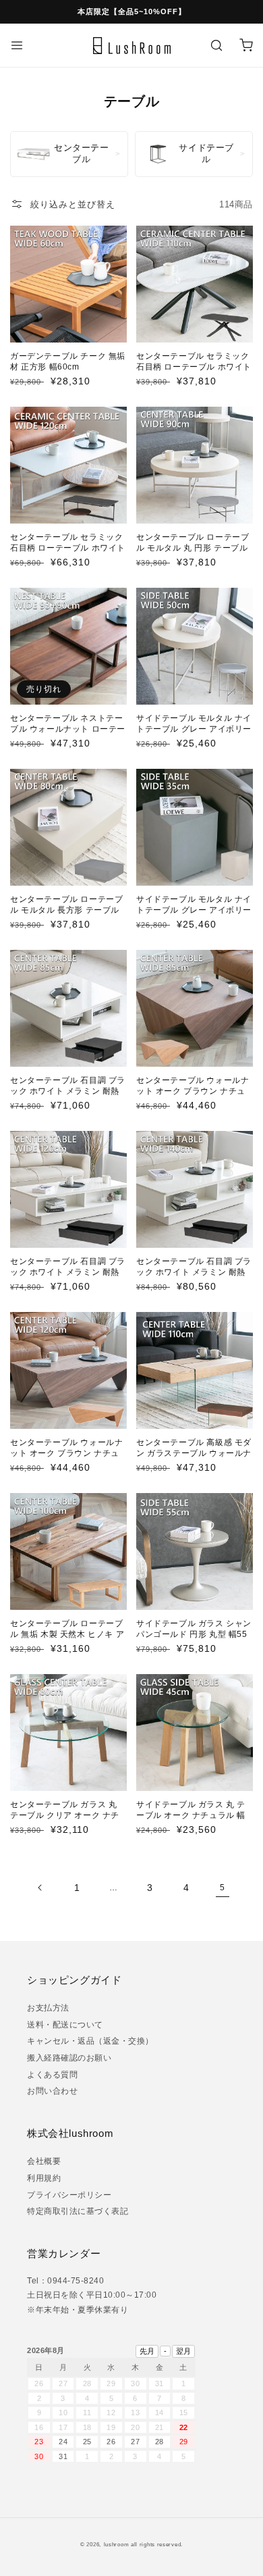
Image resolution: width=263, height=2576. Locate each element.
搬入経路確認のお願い (69, 2058)
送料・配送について (65, 2025)
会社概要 (44, 2161)
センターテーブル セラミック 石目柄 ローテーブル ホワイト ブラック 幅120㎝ (68, 548)
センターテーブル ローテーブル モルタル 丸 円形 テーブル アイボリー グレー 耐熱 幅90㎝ (193, 553)
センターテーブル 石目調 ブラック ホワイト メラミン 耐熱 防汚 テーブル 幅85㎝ (68, 1091)
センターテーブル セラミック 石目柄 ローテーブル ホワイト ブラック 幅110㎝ (194, 367)
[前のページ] (40, 1888)
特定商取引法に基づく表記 (78, 2211)
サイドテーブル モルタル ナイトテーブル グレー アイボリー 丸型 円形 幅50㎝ (194, 729)
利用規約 (44, 2178)
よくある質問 (52, 2075)
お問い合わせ (52, 2091)
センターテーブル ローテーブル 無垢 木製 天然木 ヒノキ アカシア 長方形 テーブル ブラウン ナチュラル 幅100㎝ (67, 1639)
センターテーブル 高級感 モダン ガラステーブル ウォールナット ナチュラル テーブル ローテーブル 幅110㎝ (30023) (194, 1458)
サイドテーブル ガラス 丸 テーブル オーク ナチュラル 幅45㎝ (191, 1815)
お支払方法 (48, 2008)
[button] (17, 45)
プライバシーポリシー (69, 2195)
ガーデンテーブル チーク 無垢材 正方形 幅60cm (68, 361)
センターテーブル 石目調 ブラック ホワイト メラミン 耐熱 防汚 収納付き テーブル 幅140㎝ (194, 1277)
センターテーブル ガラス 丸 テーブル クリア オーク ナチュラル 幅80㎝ (65, 1815)
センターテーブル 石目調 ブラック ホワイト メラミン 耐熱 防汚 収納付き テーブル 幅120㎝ (68, 1277)
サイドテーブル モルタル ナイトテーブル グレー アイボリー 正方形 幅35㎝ (194, 910)
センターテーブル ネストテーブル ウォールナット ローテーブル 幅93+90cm (68, 729)
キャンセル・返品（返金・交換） (90, 2041)
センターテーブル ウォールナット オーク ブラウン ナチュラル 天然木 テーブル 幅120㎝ (68, 1453)
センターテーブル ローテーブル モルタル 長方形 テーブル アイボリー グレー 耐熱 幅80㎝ (66, 915)
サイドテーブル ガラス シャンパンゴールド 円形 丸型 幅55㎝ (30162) (194, 1634)
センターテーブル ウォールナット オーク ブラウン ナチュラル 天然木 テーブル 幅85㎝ (193, 1091)
